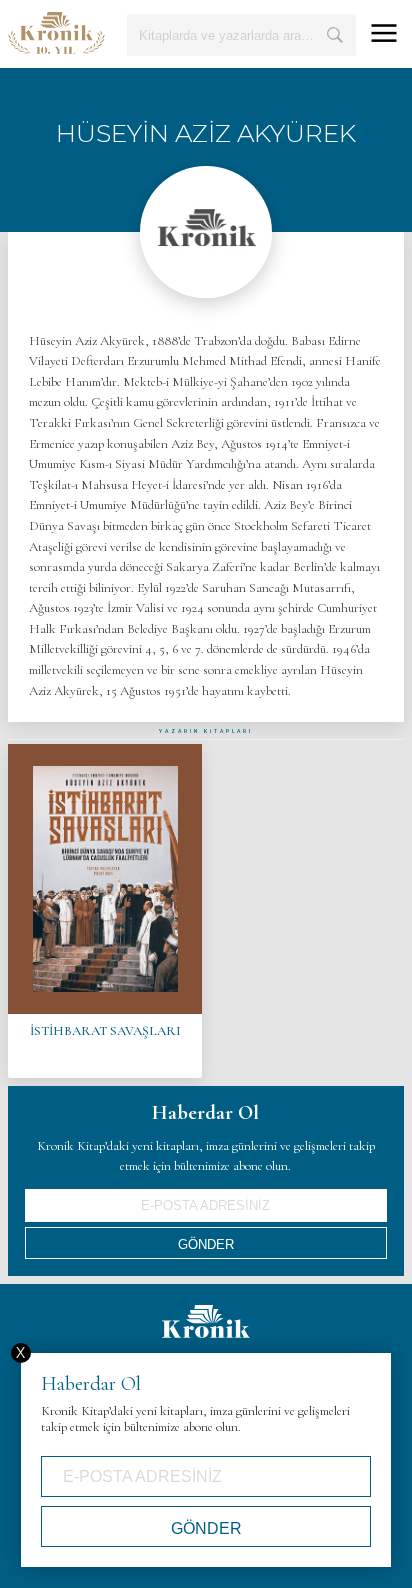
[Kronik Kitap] (56, 32)
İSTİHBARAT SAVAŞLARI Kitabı (105, 911)
